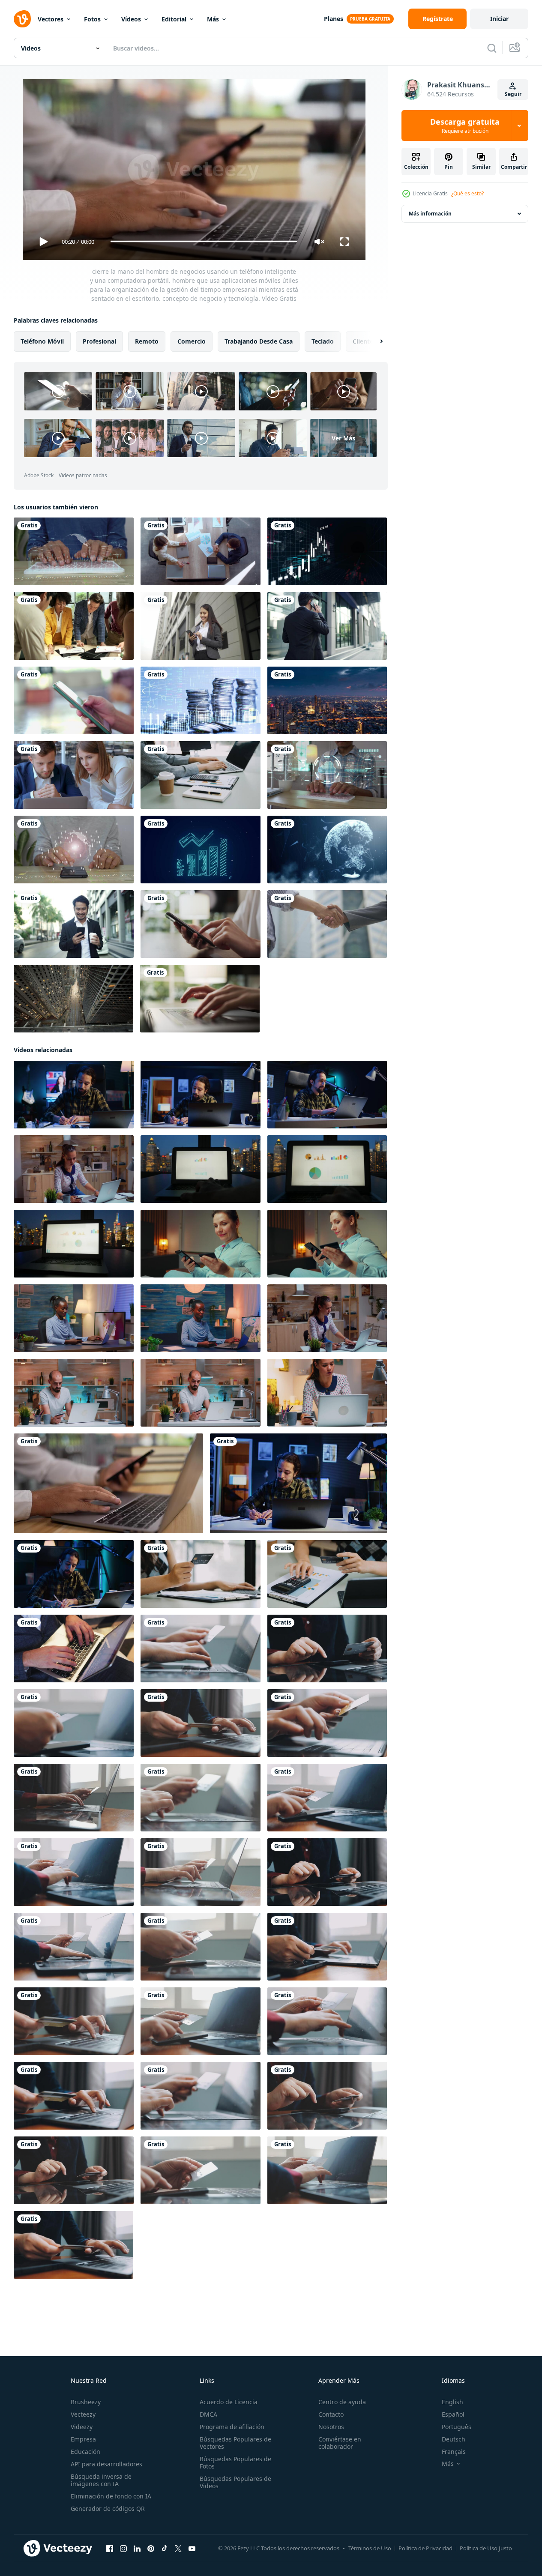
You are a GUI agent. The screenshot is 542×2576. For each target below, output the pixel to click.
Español (453, 2414)
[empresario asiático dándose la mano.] (327, 924)
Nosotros (331, 2427)
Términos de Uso (370, 2548)
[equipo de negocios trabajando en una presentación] (74, 775)
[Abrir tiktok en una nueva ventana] (165, 2548)
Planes (334, 19)
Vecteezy (83, 2414)
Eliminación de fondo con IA (111, 2496)
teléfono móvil (42, 341)
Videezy (82, 2427)
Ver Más (343, 438)
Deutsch (454, 2439)
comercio (192, 341)
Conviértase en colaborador (340, 2443)
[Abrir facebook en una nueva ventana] (110, 2548)
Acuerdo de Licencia (229, 2402)
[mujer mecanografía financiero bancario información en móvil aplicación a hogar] (201, 1243)
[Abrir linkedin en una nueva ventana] (137, 2548)
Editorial (174, 19)
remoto (147, 341)
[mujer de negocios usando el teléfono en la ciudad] (201, 626)
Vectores (51, 19)
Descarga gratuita (465, 126)
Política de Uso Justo (486, 2548)
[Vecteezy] (22, 19)
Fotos (92, 19)
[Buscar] (492, 48)
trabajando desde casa (259, 341)
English (452, 2402)
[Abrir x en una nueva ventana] (178, 2548)
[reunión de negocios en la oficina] (201, 551)
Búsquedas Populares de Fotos (235, 2462)
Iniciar (499, 19)
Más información (430, 214)
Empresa (83, 2439)
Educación (85, 2452)
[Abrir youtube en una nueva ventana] (192, 2548)
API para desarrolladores (106, 2464)
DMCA (208, 2414)
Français (454, 2452)
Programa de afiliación (232, 2427)
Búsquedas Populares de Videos (235, 2482)
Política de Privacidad (425, 2548)
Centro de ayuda (342, 2402)
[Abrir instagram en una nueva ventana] (123, 2548)
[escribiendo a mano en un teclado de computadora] (200, 999)
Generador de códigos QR (108, 2509)
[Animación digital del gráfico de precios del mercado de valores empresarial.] (327, 551)
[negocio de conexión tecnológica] (327, 850)
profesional (99, 341)
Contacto (331, 2414)
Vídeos (131, 19)
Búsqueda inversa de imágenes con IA (101, 2480)
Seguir (513, 94)
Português (457, 2427)
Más (213, 19)
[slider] (204, 241)
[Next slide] (374, 341)
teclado (323, 341)
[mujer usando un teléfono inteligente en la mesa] (201, 924)
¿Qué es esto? (467, 193)
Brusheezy (86, 2402)
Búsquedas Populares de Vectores (235, 2443)
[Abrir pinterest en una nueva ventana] (151, 2548)
